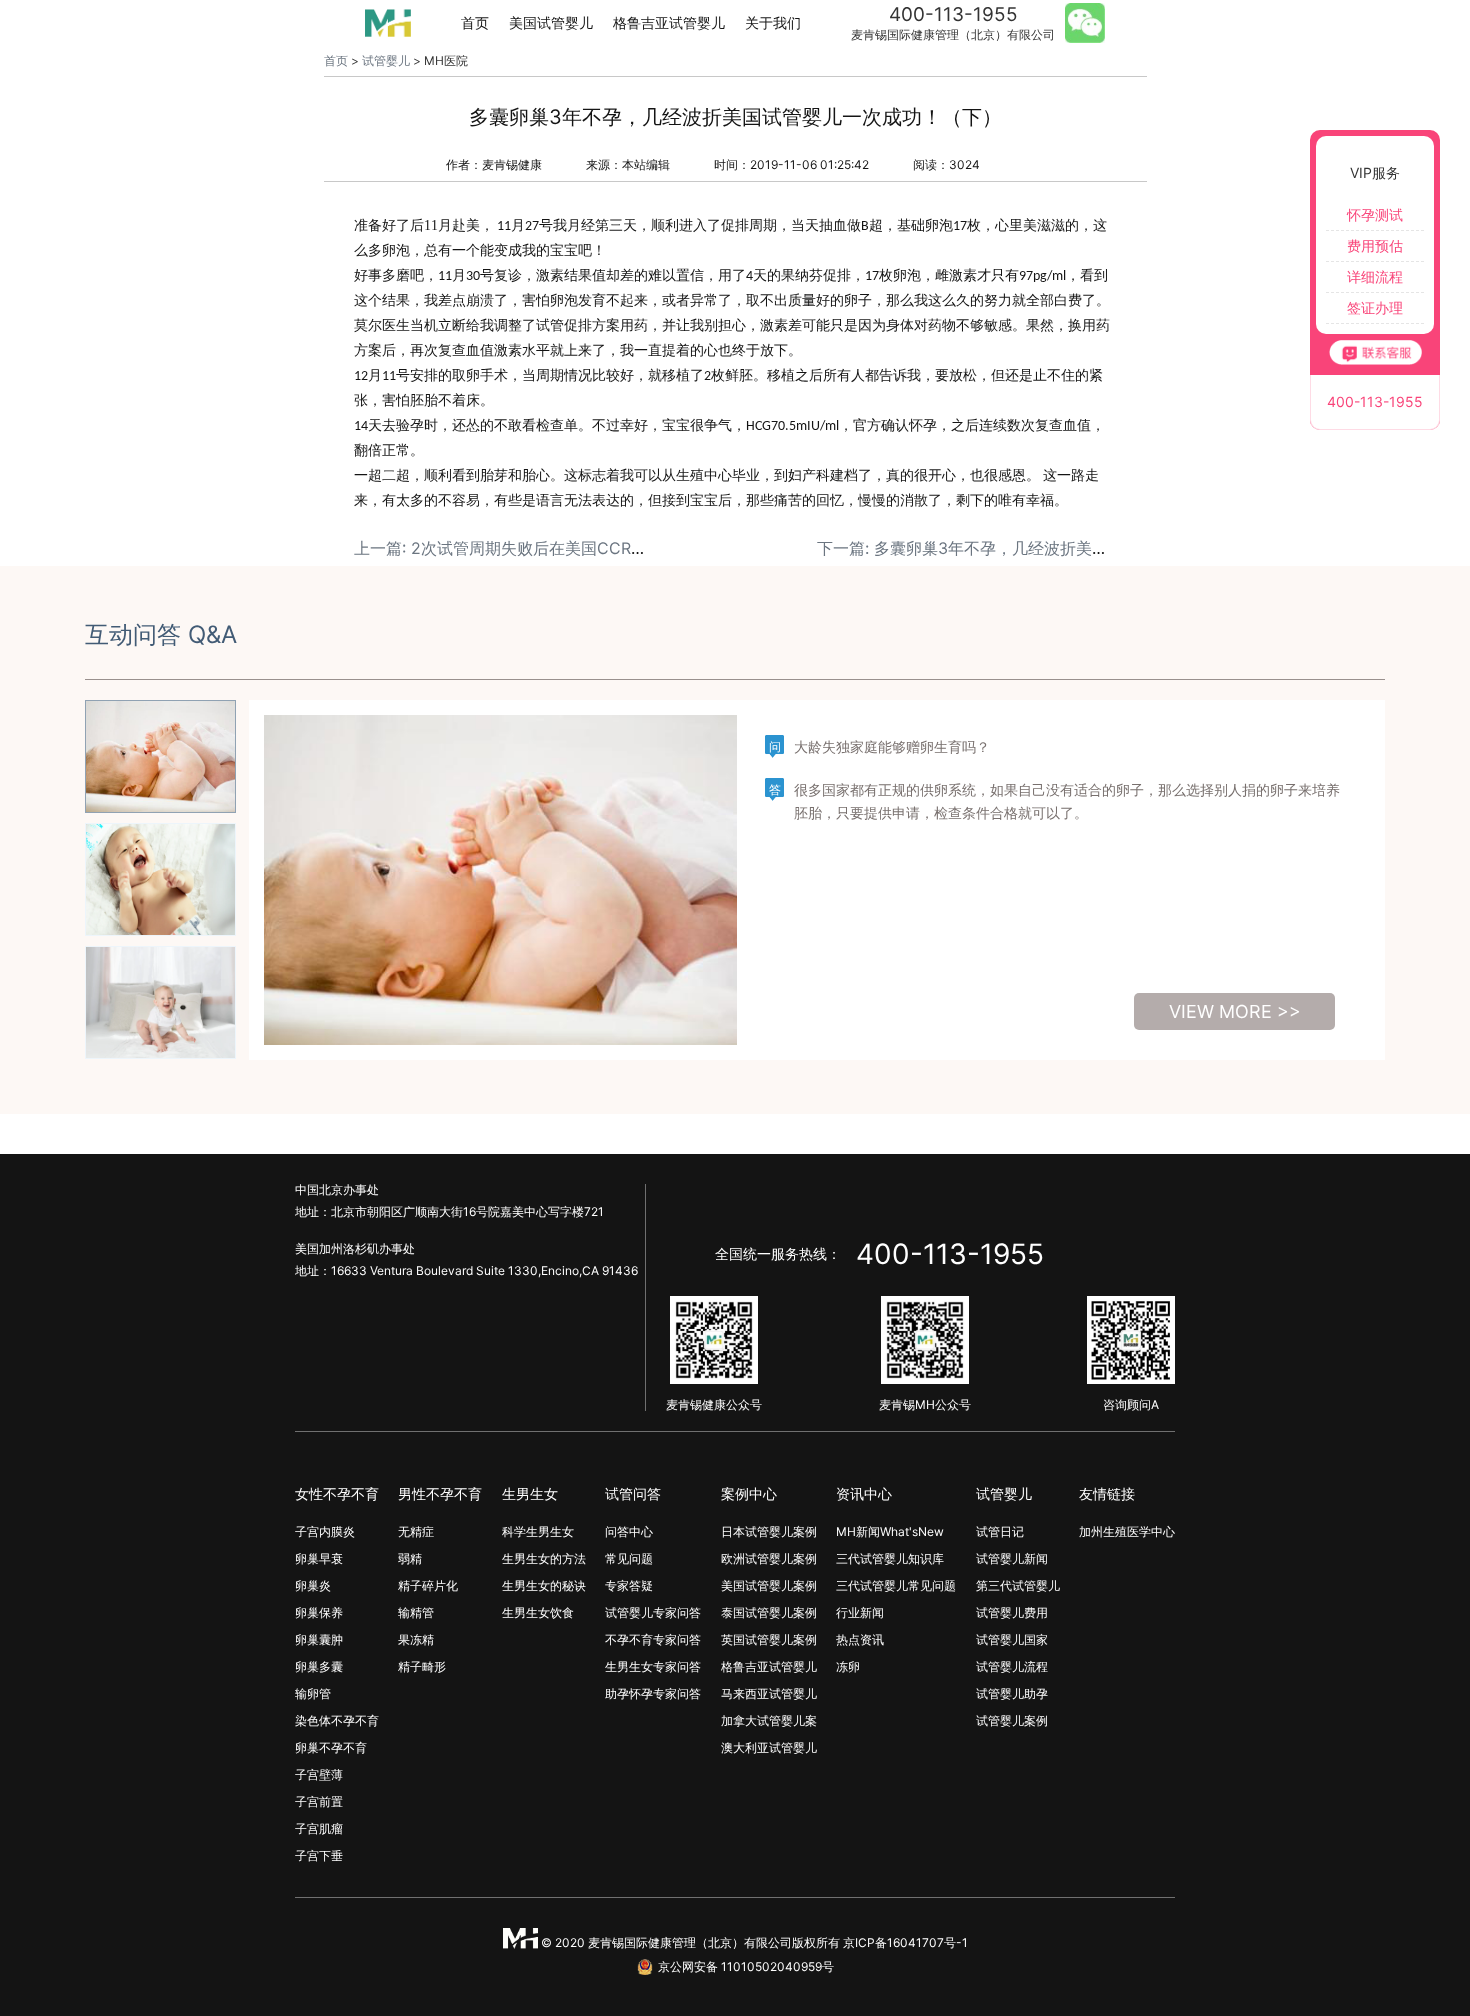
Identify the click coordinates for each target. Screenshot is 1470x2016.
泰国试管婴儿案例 (769, 1612)
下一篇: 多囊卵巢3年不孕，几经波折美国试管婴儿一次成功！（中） (1058, 548)
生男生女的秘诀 (544, 1585)
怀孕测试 (1375, 214)
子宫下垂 (319, 1855)
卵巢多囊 (319, 1666)
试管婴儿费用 (1012, 1612)
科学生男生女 (538, 1531)
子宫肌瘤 (319, 1828)
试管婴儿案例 (1012, 1720)
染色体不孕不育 (337, 1720)
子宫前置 (319, 1801)
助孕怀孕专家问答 (653, 1693)
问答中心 (629, 1531)
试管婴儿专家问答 (653, 1612)
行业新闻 (860, 1612)
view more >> (1235, 1011)
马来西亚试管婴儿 (769, 1693)
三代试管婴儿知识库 (890, 1558)
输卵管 (313, 1693)
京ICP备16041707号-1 (905, 1942)
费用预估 (1375, 245)
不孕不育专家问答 (653, 1639)
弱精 (410, 1558)
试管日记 (1000, 1531)
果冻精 (416, 1639)
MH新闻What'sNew (890, 1531)
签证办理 (1375, 307)
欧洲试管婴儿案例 (769, 1558)
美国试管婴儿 (551, 22)
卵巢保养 (319, 1612)
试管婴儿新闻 (1012, 1558)
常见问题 (629, 1558)
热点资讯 (860, 1639)
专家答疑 (629, 1585)
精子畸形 (422, 1666)
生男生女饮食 (538, 1612)
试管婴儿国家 (1012, 1639)
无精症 (416, 1531)
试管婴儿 (386, 60)
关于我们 (773, 22)
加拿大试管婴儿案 (769, 1720)
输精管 (416, 1612)
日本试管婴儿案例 (769, 1531)
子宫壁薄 (319, 1774)
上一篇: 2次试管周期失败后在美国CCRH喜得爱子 (530, 548)
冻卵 (848, 1666)
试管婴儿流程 (1012, 1666)
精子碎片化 (428, 1585)
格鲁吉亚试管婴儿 (669, 22)
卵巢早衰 (319, 1558)
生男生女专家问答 (653, 1666)
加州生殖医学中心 (1127, 1531)
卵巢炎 (313, 1585)
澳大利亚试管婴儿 (769, 1747)
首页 (475, 22)
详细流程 (1375, 276)
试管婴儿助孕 (1012, 1693)
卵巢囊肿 (319, 1639)
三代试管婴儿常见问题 (896, 1585)
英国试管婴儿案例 (769, 1639)
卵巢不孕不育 (331, 1747)
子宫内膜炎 (325, 1531)
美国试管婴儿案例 (769, 1585)
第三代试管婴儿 (1018, 1585)
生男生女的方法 (544, 1558)
